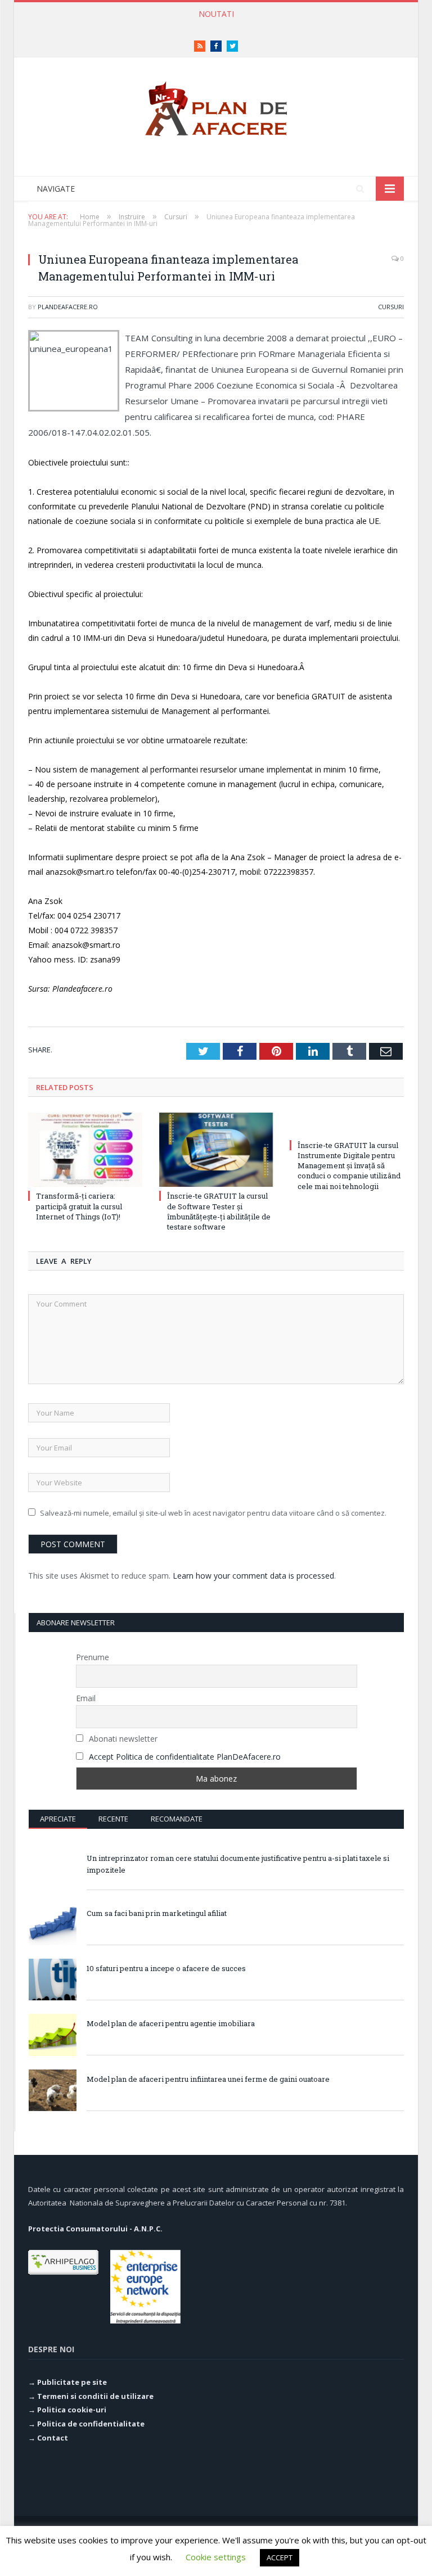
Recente (113, 1819)
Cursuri (391, 307)
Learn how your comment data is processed (253, 1576)
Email (86, 1698)
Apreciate (58, 1819)
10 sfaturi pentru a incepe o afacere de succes (166, 1968)
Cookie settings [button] (216, 2557)
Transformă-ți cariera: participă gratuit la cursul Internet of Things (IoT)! (213, 26)
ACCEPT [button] (280, 2557)
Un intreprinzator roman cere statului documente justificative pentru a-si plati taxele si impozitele (238, 1864)
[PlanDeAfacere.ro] (216, 106)
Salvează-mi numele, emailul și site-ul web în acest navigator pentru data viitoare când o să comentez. (213, 1513)
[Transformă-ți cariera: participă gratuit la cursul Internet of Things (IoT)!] (85, 1150)
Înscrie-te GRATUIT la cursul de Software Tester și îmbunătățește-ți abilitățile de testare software (219, 1211)
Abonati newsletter (122, 1739)
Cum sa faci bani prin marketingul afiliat (157, 1913)
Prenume (93, 1657)
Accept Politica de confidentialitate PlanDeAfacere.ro (185, 1757)
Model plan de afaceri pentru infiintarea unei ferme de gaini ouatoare (208, 2079)
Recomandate (177, 1819)
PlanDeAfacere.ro (68, 307)
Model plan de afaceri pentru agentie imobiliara (171, 2023)
